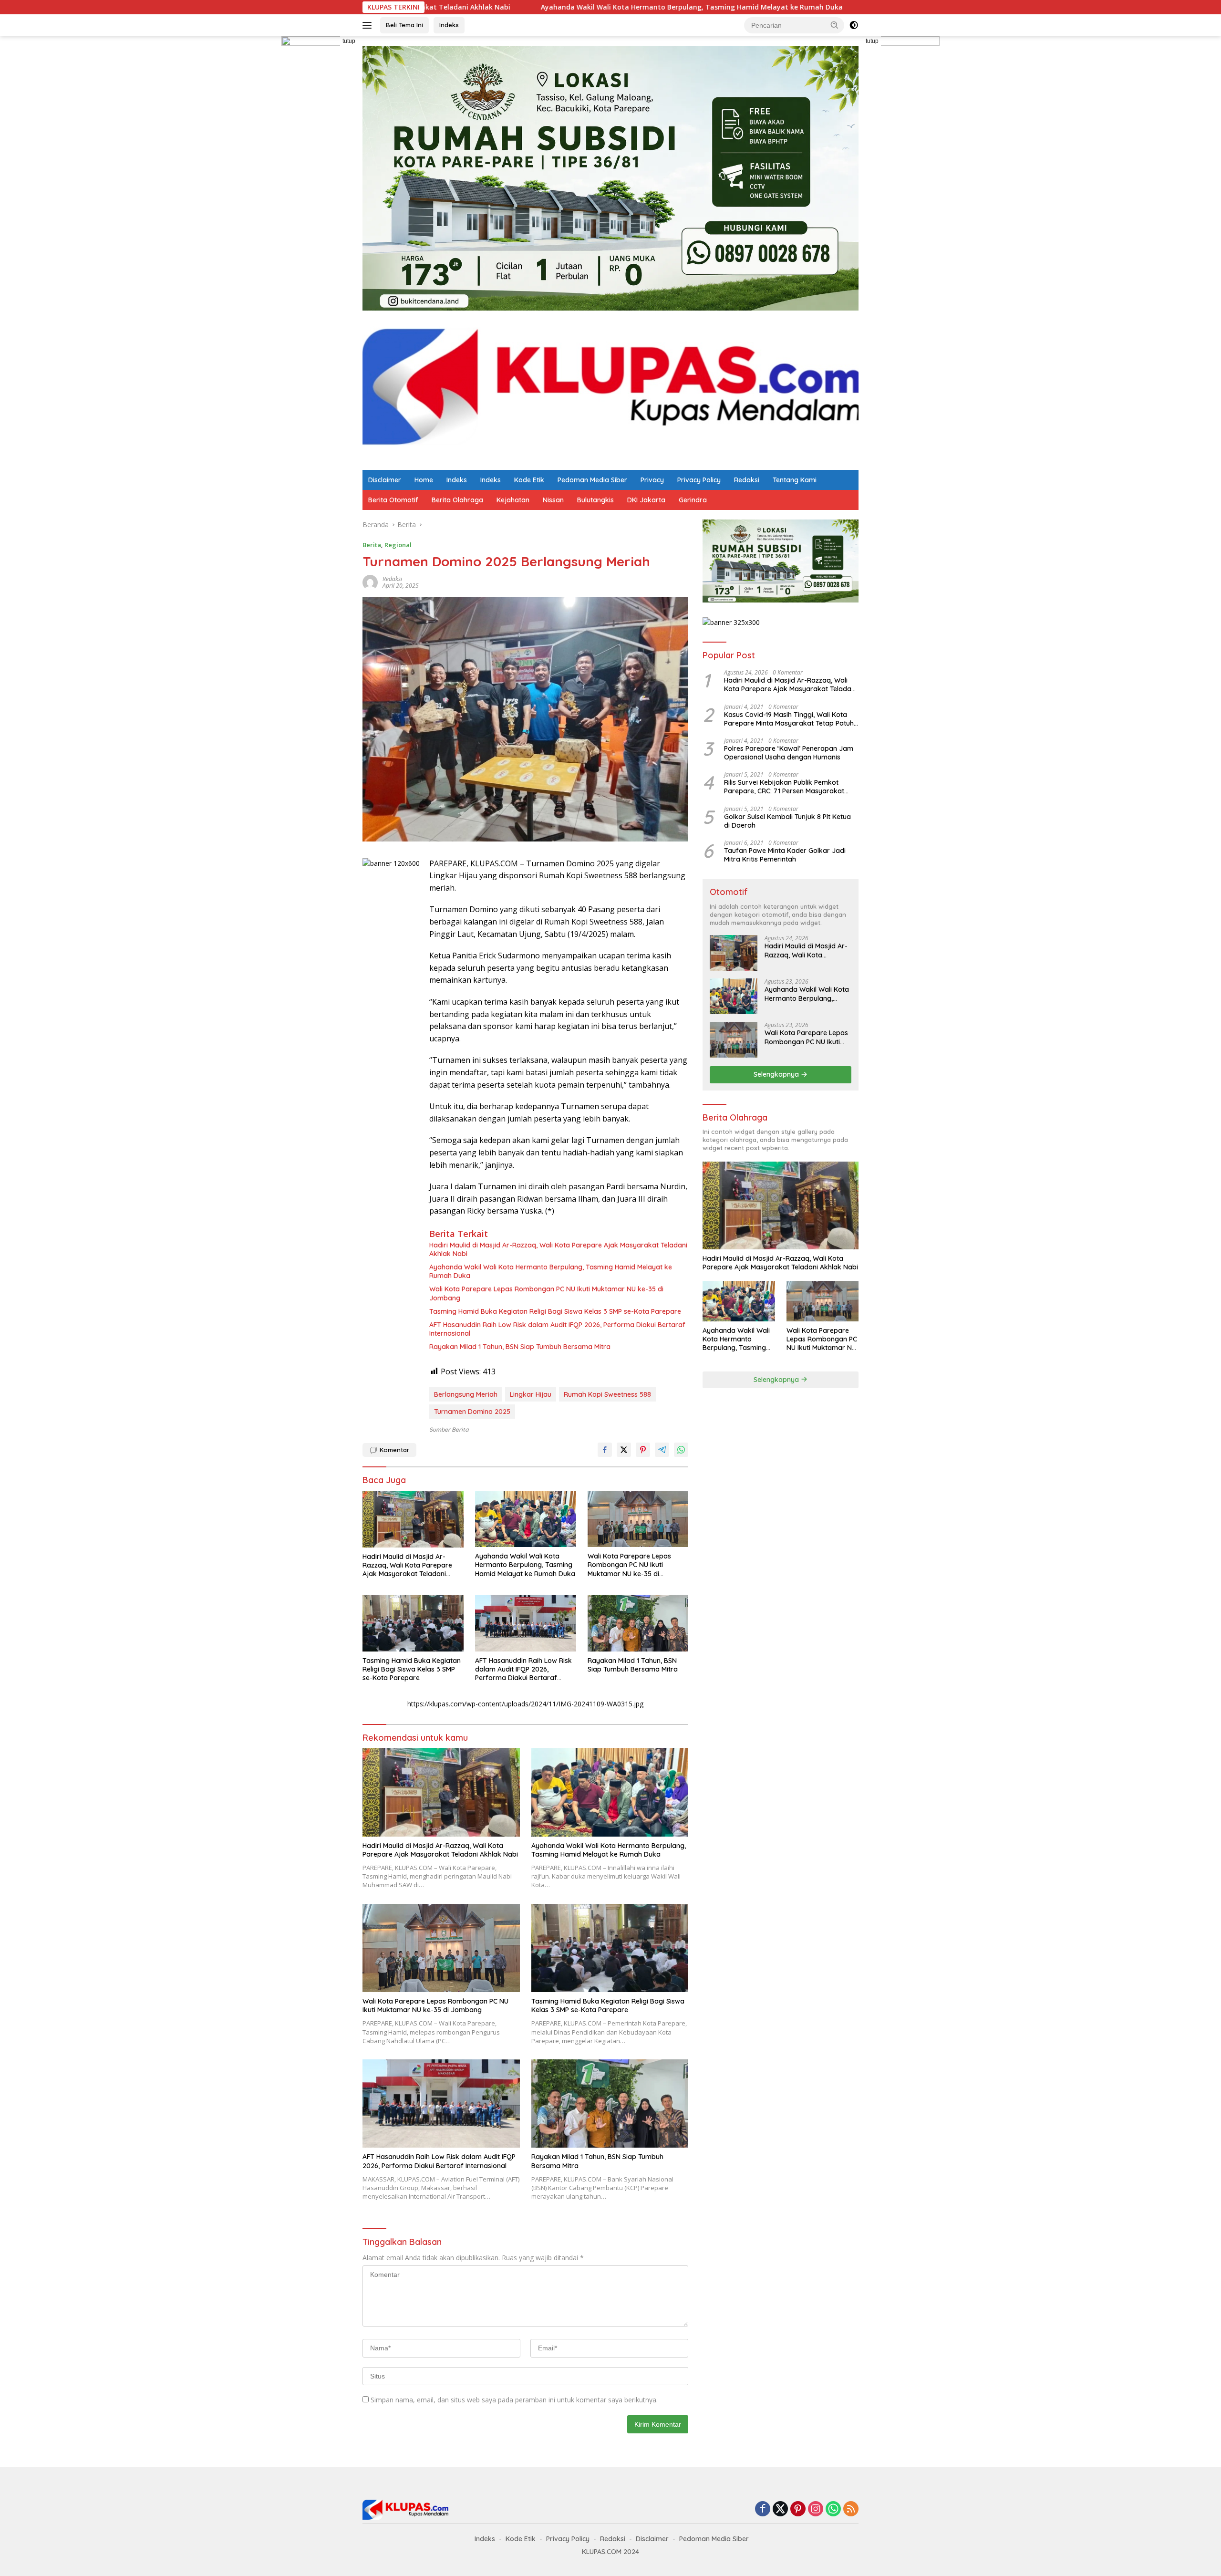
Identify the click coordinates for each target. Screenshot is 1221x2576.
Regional (398, 545)
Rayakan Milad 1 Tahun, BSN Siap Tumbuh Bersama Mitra (520, 1347)
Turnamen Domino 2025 (472, 1412)
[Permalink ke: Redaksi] (370, 582)
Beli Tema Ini (404, 25)
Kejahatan (513, 500)
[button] (835, 25)
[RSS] (851, 2509)
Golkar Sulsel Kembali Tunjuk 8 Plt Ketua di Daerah (787, 821)
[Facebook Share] (605, 1450)
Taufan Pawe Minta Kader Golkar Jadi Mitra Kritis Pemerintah (785, 855)
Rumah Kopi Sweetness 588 (607, 1394)
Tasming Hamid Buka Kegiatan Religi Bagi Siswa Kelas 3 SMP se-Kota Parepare (555, 1311)
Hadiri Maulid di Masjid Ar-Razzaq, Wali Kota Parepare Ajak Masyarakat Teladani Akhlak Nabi (558, 1249)
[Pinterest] (798, 2509)
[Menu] (369, 25)
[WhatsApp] (833, 2509)
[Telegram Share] (662, 1450)
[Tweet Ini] (624, 1450)
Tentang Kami (795, 480)
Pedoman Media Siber (592, 480)
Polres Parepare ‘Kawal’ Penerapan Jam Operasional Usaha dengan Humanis (789, 753)
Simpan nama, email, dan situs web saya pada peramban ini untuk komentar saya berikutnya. (514, 2400)
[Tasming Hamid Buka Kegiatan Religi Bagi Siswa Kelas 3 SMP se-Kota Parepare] (413, 1623)
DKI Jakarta (646, 500)
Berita (372, 545)
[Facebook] (763, 2509)
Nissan (553, 500)
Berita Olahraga (457, 500)
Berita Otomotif (393, 500)
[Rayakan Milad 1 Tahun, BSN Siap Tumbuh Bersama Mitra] (638, 1623)
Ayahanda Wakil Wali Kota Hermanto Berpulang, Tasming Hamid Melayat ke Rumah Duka (541, 7)
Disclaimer (385, 480)
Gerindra (693, 500)
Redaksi (747, 480)
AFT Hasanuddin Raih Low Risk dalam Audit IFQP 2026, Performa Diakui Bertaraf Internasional (557, 1329)
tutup (349, 41)
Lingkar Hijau (531, 1394)
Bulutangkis (595, 500)
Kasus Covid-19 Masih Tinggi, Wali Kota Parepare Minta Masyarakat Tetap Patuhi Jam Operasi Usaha (790, 719)
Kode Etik (529, 480)
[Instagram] (816, 2509)
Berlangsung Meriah (466, 1394)
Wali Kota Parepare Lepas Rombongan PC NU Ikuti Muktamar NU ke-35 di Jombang (546, 1293)
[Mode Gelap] (854, 25)
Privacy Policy (699, 480)
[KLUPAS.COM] (610, 390)
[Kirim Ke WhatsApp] (681, 1450)
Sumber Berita (449, 1429)
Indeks (449, 25)
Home (424, 480)
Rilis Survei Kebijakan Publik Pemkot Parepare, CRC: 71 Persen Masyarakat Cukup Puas (784, 787)
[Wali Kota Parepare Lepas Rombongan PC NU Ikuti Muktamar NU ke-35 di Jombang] (638, 1519)
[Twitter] (780, 2509)
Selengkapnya (777, 1074)
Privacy (652, 480)
